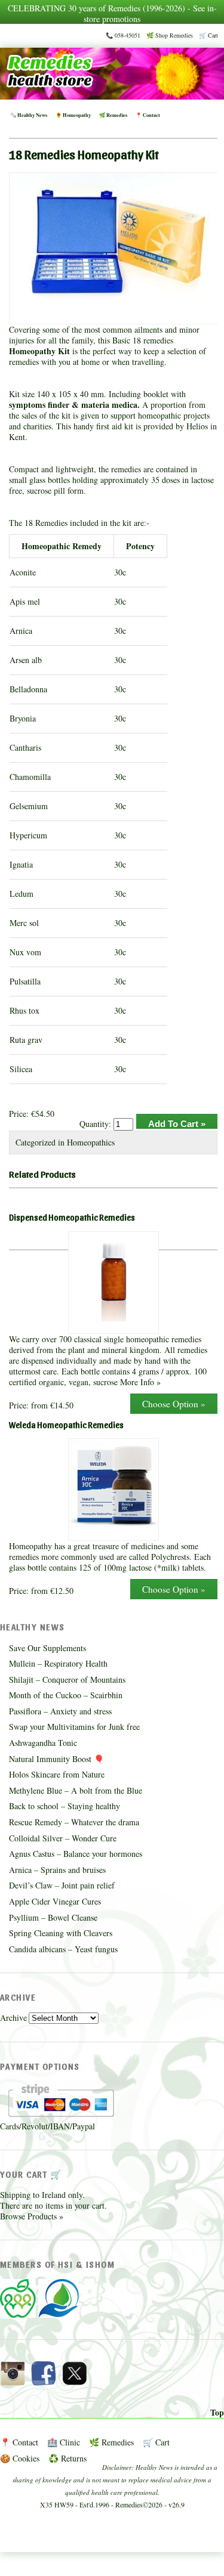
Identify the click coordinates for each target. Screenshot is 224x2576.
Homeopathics (91, 1142)
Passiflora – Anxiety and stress (60, 1711)
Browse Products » (32, 2216)
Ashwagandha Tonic (43, 1743)
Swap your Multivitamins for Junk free (74, 1727)
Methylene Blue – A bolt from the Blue (76, 1790)
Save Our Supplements (47, 1648)
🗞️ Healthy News (29, 115)
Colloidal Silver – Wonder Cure (63, 1838)
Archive (13, 2018)
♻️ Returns (67, 2458)
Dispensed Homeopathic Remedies (72, 1217)
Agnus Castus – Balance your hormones (76, 1854)
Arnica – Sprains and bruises (57, 1870)
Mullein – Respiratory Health (58, 1663)
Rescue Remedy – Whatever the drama (74, 1822)
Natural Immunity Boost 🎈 (56, 1759)
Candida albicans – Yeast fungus (63, 1949)
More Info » (140, 1382)
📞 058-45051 (123, 35)
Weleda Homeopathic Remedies (66, 1425)
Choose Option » (174, 1404)
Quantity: (96, 1124)
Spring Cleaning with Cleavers (61, 1933)
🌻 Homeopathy (73, 115)
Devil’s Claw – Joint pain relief (62, 1885)
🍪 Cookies (20, 2458)
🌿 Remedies (113, 115)
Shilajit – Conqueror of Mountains (67, 1679)
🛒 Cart (208, 35)
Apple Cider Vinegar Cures (55, 1901)
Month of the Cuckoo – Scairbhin (66, 1695)
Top (217, 2413)
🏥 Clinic (64, 2442)
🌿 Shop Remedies (170, 35)
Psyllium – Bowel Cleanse (53, 1917)
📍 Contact (148, 115)
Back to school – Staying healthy (65, 1806)
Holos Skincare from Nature (57, 1774)
